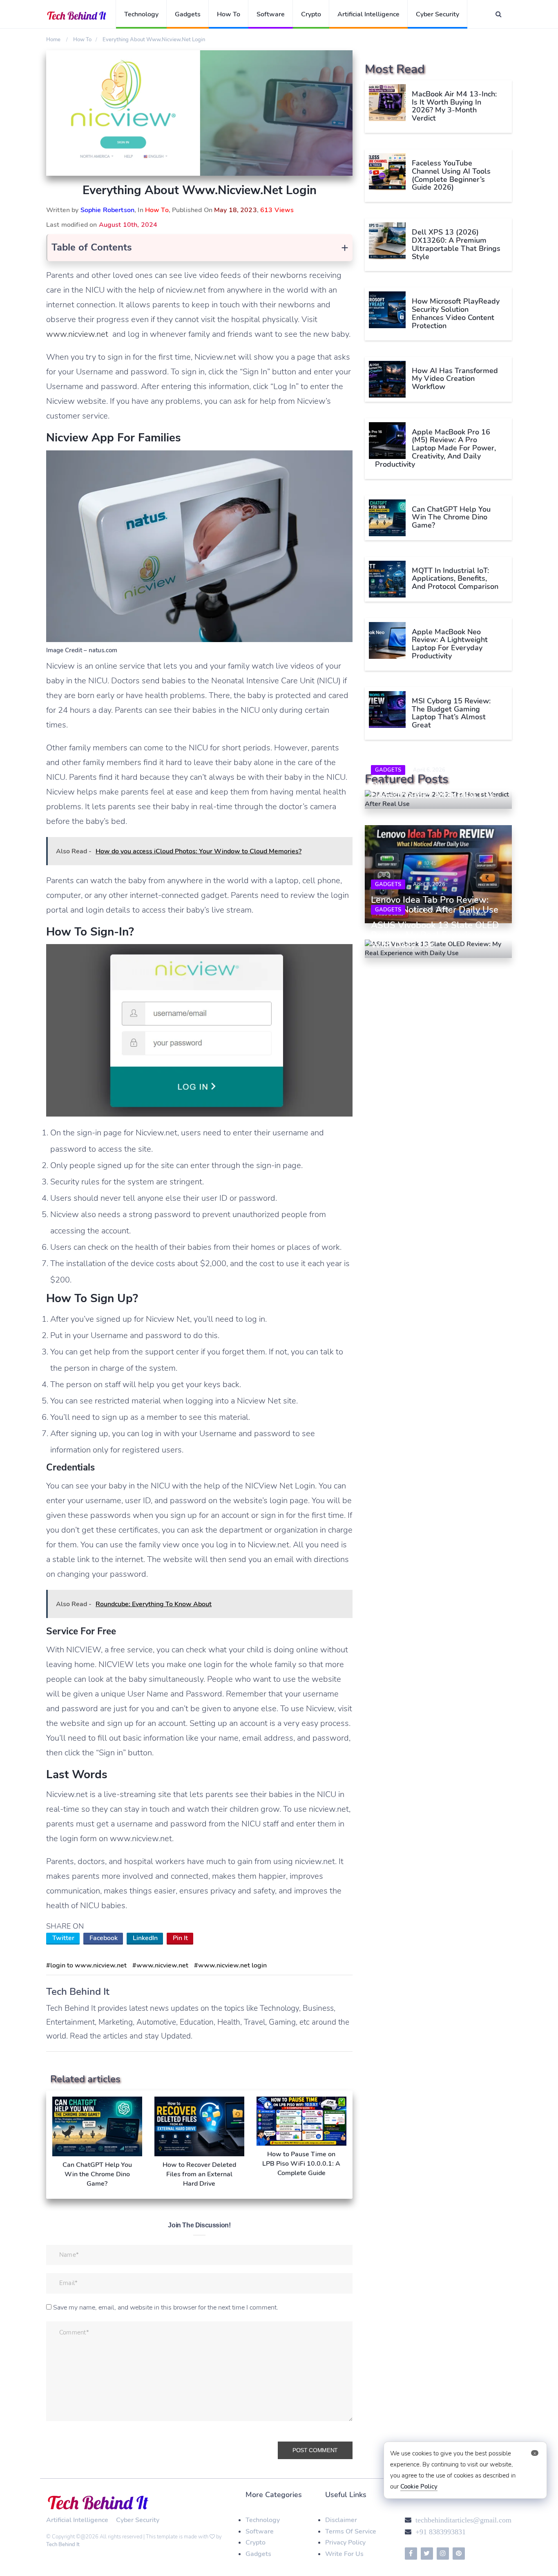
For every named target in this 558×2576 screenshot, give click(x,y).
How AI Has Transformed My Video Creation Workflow (455, 379)
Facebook (104, 1938)
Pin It (180, 1938)
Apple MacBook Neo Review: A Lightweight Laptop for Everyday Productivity (450, 644)
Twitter (63, 1938)
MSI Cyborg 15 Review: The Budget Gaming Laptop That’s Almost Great (451, 713)
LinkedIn (145, 1938)
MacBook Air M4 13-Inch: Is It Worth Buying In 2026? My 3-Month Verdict (454, 106)
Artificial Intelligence (368, 14)
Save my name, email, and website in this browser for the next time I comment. (166, 2307)
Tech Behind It (63, 2545)
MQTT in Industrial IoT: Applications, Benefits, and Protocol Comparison (455, 579)
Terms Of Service (351, 2531)
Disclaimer (341, 2520)
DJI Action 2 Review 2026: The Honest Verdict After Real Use (433, 790)
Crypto (311, 14)
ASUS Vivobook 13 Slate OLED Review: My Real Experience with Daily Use (435, 935)
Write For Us (344, 2554)
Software (271, 14)
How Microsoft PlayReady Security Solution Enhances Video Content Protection (456, 313)
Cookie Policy (419, 2486)
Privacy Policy (345, 2542)
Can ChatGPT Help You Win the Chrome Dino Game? (451, 517)
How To (229, 14)
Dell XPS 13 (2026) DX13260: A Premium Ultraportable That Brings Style (456, 244)
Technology (141, 14)
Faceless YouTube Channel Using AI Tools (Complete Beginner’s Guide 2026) (451, 175)
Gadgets (188, 14)
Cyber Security (437, 14)
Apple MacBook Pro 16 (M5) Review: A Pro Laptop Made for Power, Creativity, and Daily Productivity (435, 448)
